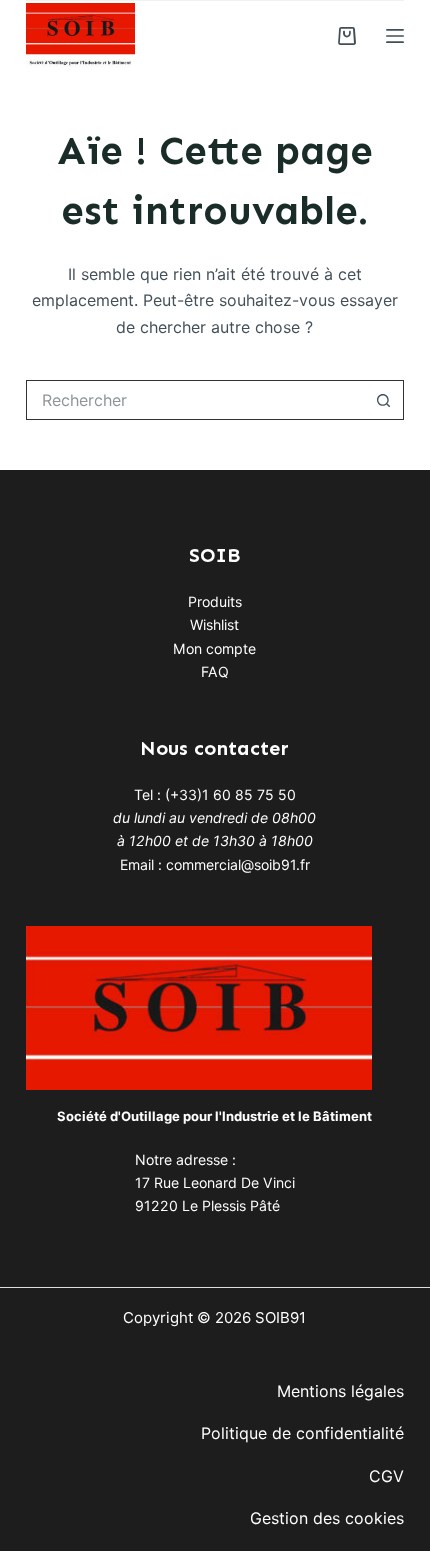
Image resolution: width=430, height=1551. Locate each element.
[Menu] (395, 36)
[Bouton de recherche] (384, 400)
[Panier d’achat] (347, 36)
